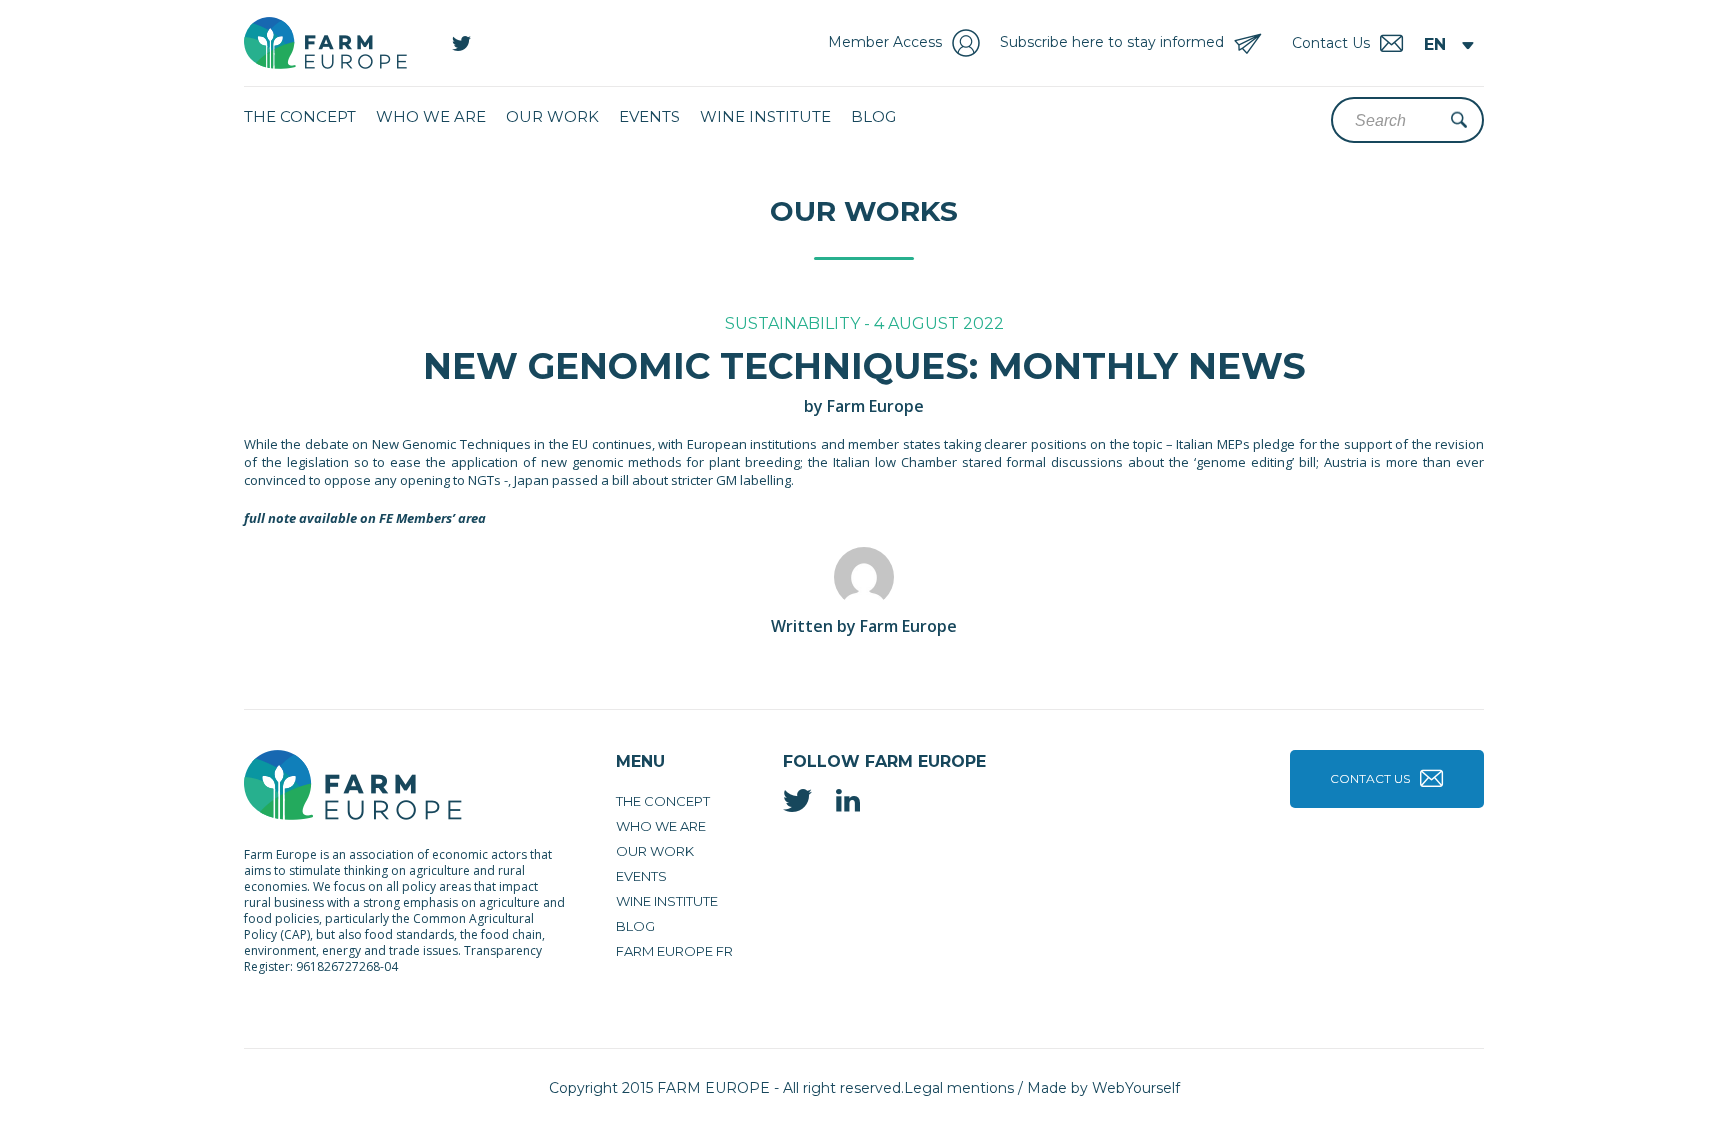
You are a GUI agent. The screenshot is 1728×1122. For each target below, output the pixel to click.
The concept (300, 116)
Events (649, 116)
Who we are (431, 116)
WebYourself (1136, 1088)
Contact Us (1370, 778)
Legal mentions (959, 1088)
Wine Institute (765, 116)
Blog (873, 116)
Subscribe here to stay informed (1112, 42)
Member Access (885, 42)
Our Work (552, 116)
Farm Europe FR (674, 951)
